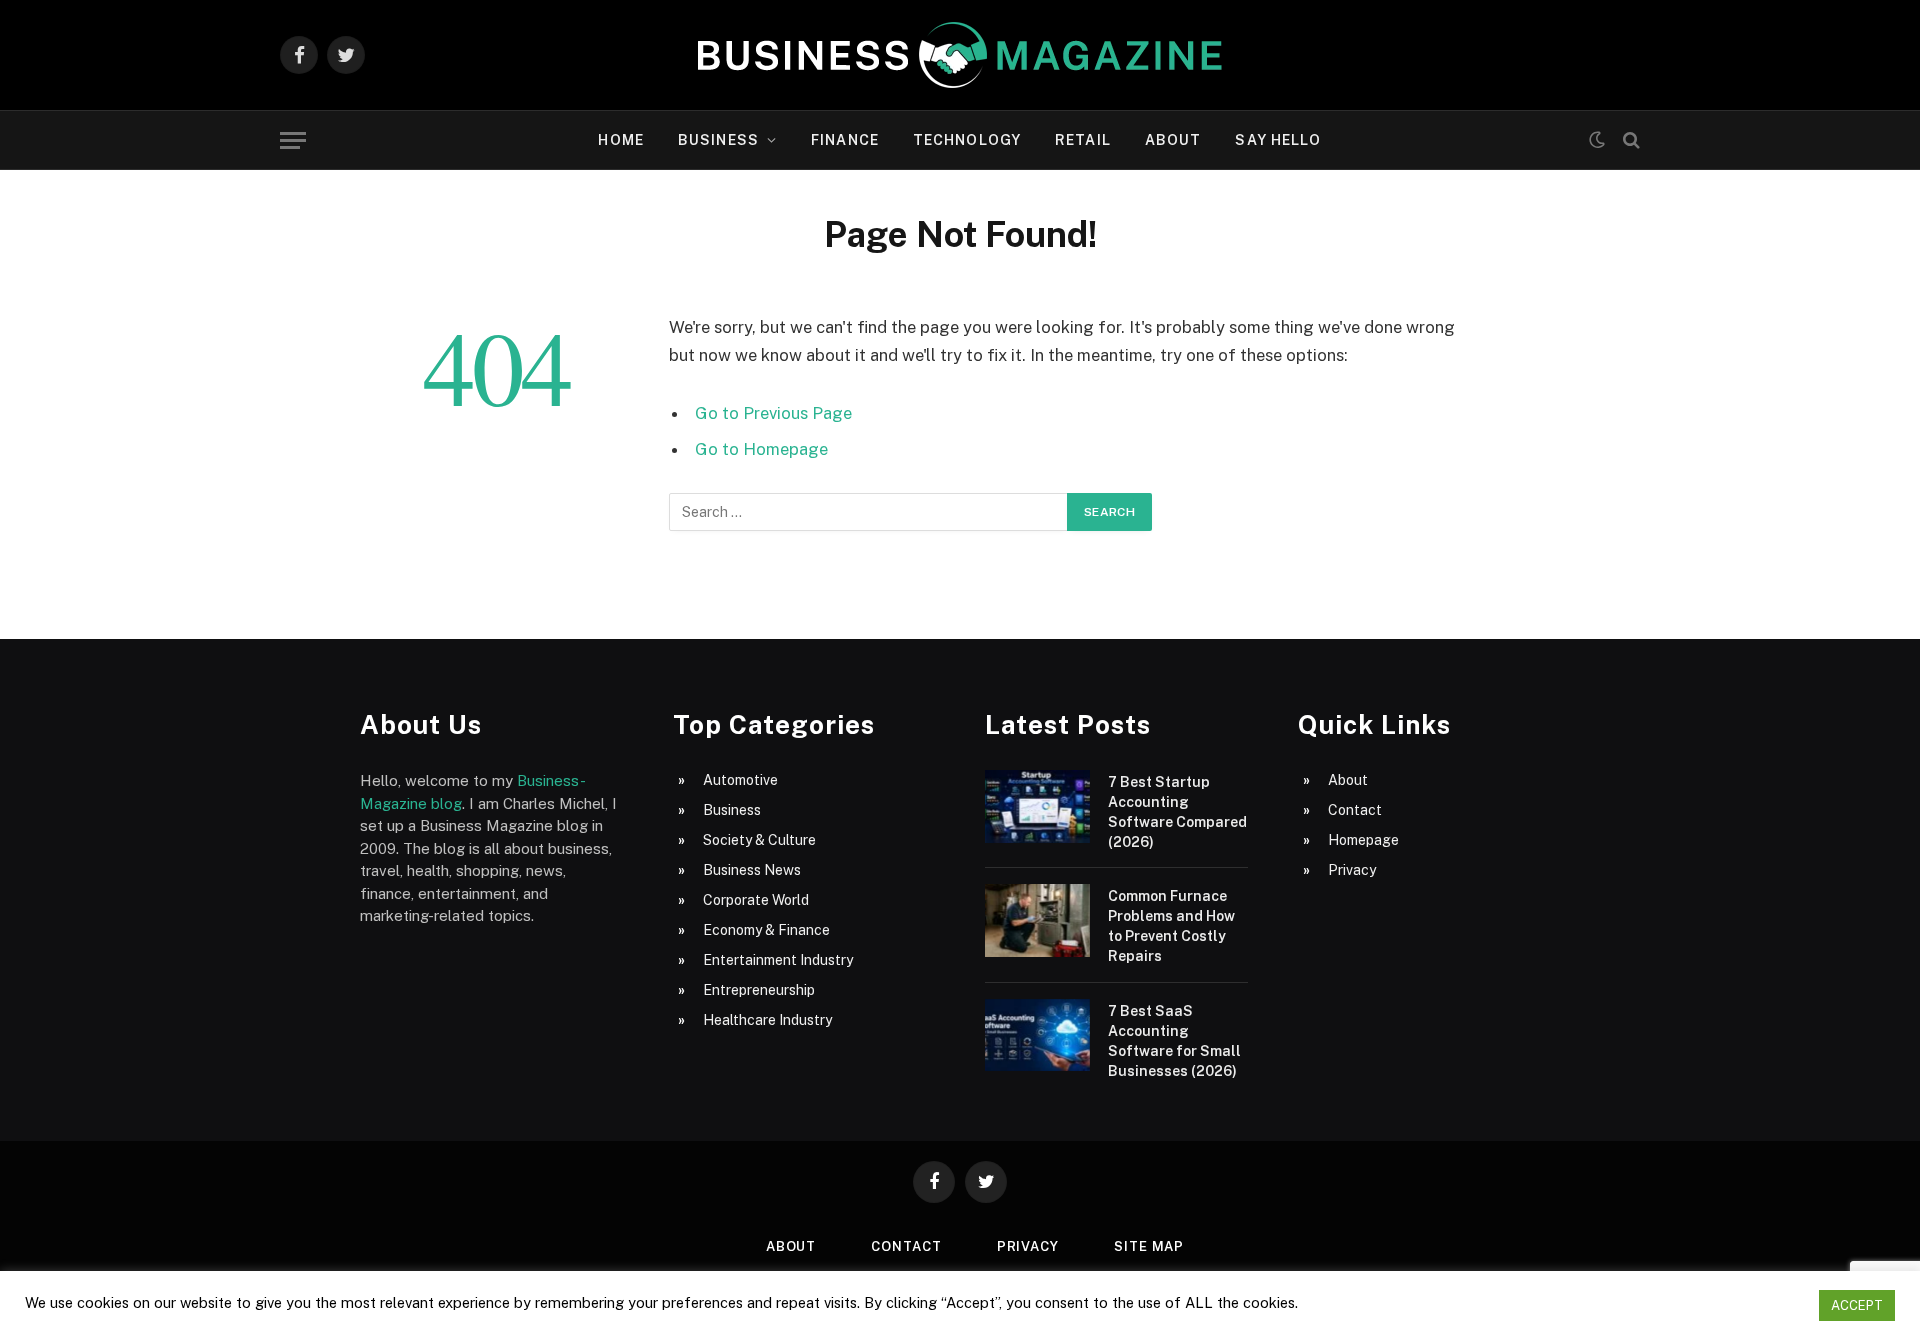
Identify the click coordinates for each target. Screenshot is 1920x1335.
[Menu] (293, 140)
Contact (1355, 810)
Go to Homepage (761, 449)
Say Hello (1278, 140)
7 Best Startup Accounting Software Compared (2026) (1177, 812)
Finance (845, 140)
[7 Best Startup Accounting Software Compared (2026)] (1037, 806)
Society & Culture (759, 840)
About (1173, 140)
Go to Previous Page (773, 413)
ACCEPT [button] (1857, 1305)
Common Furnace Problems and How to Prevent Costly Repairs (1171, 926)
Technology (967, 140)
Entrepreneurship (759, 990)
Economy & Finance (766, 930)
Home (620, 140)
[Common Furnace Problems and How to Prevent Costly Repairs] (1037, 920)
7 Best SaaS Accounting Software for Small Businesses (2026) (1174, 1041)
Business (718, 140)
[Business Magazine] (960, 55)
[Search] (1629, 140)
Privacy (1352, 870)
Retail (1083, 140)
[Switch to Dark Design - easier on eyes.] (1597, 140)
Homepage (1363, 840)
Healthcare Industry (767, 1020)
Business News (752, 870)
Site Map (1149, 1246)
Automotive (740, 780)
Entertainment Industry (778, 960)
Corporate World (756, 900)
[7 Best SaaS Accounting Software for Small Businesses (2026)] (1037, 1035)
